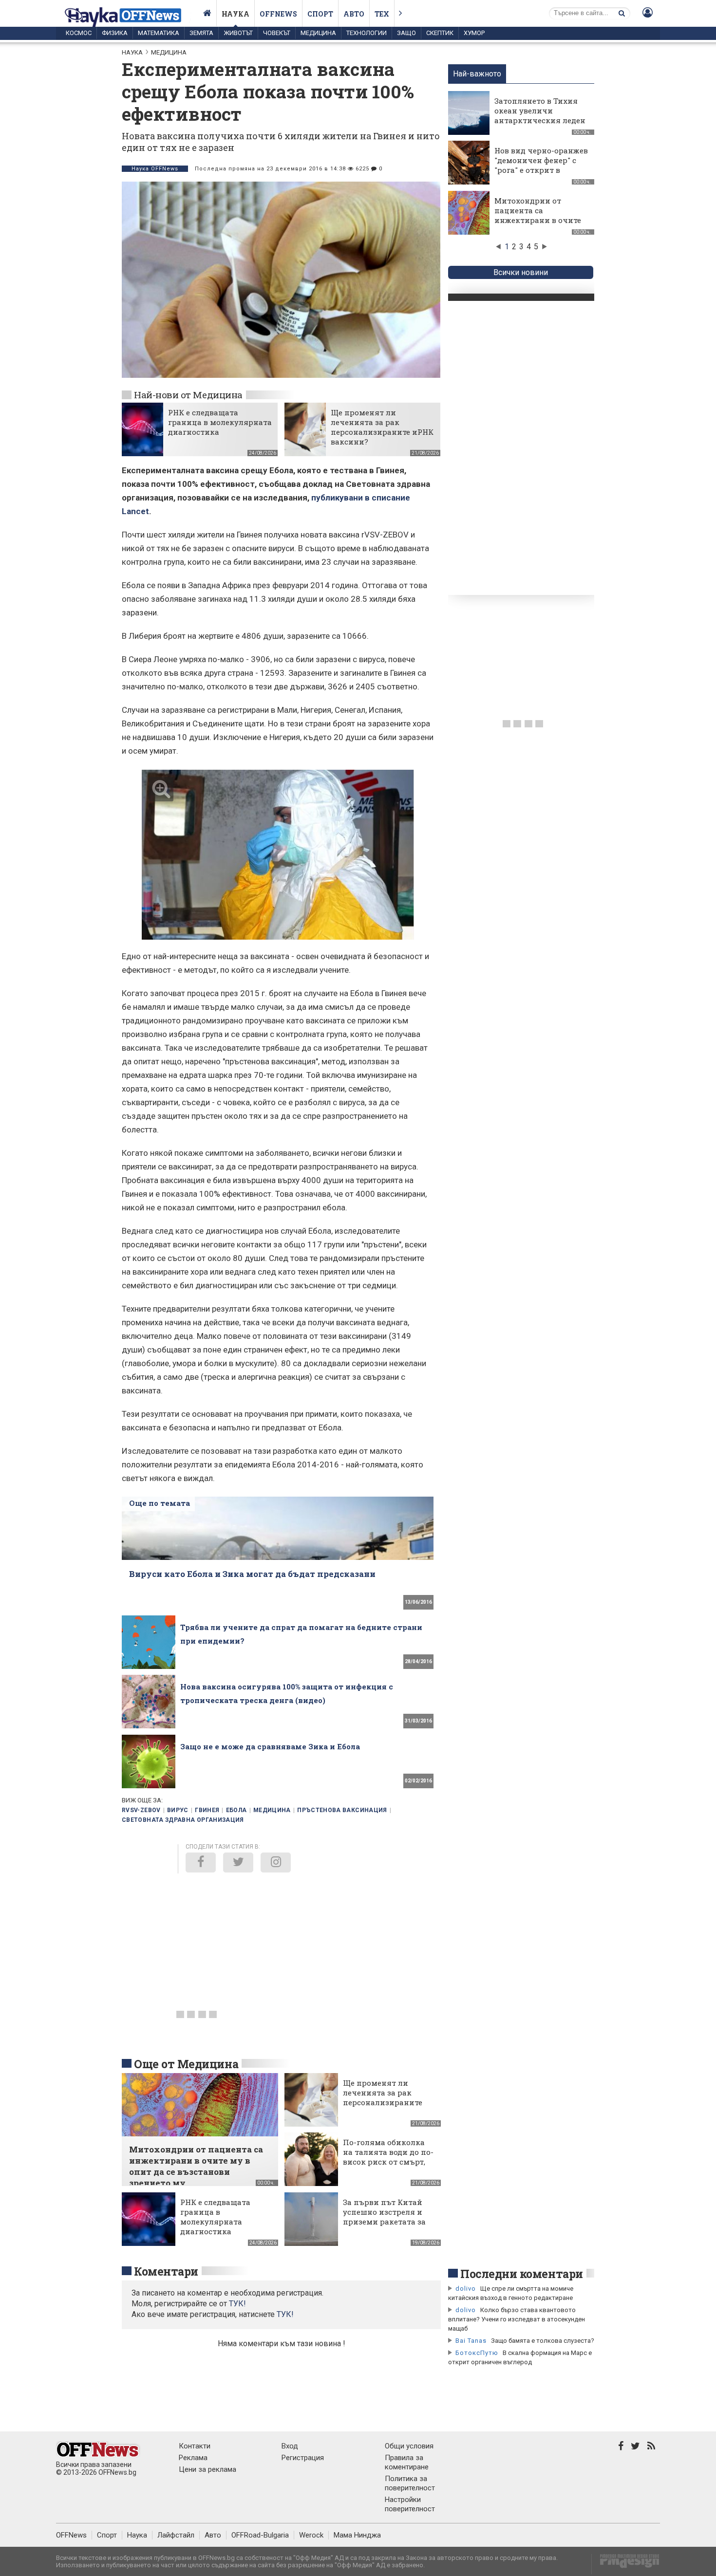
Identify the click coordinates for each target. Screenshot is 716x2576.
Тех (382, 14)
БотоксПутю (477, 2353)
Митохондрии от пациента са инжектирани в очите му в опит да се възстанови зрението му (538, 225)
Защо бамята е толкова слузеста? (543, 2341)
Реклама (193, 2458)
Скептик (440, 33)
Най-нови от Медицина (188, 395)
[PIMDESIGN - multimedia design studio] (626, 2564)
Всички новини (521, 272)
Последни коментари (522, 2274)
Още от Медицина (186, 2064)
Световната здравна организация (183, 1820)
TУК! (237, 2304)
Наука (236, 14)
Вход (290, 2446)
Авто (354, 14)
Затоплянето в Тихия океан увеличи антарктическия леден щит (540, 115)
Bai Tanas (471, 2341)
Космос (79, 33)
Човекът (277, 33)
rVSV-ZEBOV (141, 1810)
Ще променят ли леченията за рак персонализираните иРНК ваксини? (382, 427)
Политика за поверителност (410, 2483)
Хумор (474, 33)
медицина (272, 1810)
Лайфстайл (176, 2535)
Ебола (236, 1810)
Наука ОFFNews (155, 169)
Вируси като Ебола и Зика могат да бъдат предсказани (252, 1574)
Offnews (278, 14)
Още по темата (160, 1503)
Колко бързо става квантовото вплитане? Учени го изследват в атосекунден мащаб (517, 2319)
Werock (311, 2535)
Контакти (195, 2446)
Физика (115, 33)
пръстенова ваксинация (342, 1810)
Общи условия (409, 2446)
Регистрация (303, 2458)
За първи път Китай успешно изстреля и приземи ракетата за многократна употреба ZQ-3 (388, 2222)
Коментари (166, 2271)
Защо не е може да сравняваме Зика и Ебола (270, 1746)
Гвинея (207, 1810)
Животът (238, 33)
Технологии (367, 33)
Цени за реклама (207, 2469)
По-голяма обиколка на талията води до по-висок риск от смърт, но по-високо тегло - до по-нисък (388, 2162)
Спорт (320, 14)
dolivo (466, 2289)
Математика (159, 33)
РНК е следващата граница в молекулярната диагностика (220, 422)
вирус (178, 1810)
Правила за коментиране (407, 2462)
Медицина (318, 33)
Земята (201, 33)
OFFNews (71, 2535)
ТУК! (285, 2314)
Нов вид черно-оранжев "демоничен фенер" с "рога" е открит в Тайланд (541, 165)
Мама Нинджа (357, 2535)
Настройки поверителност (410, 2504)
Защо (406, 33)
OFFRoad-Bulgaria (260, 2535)
